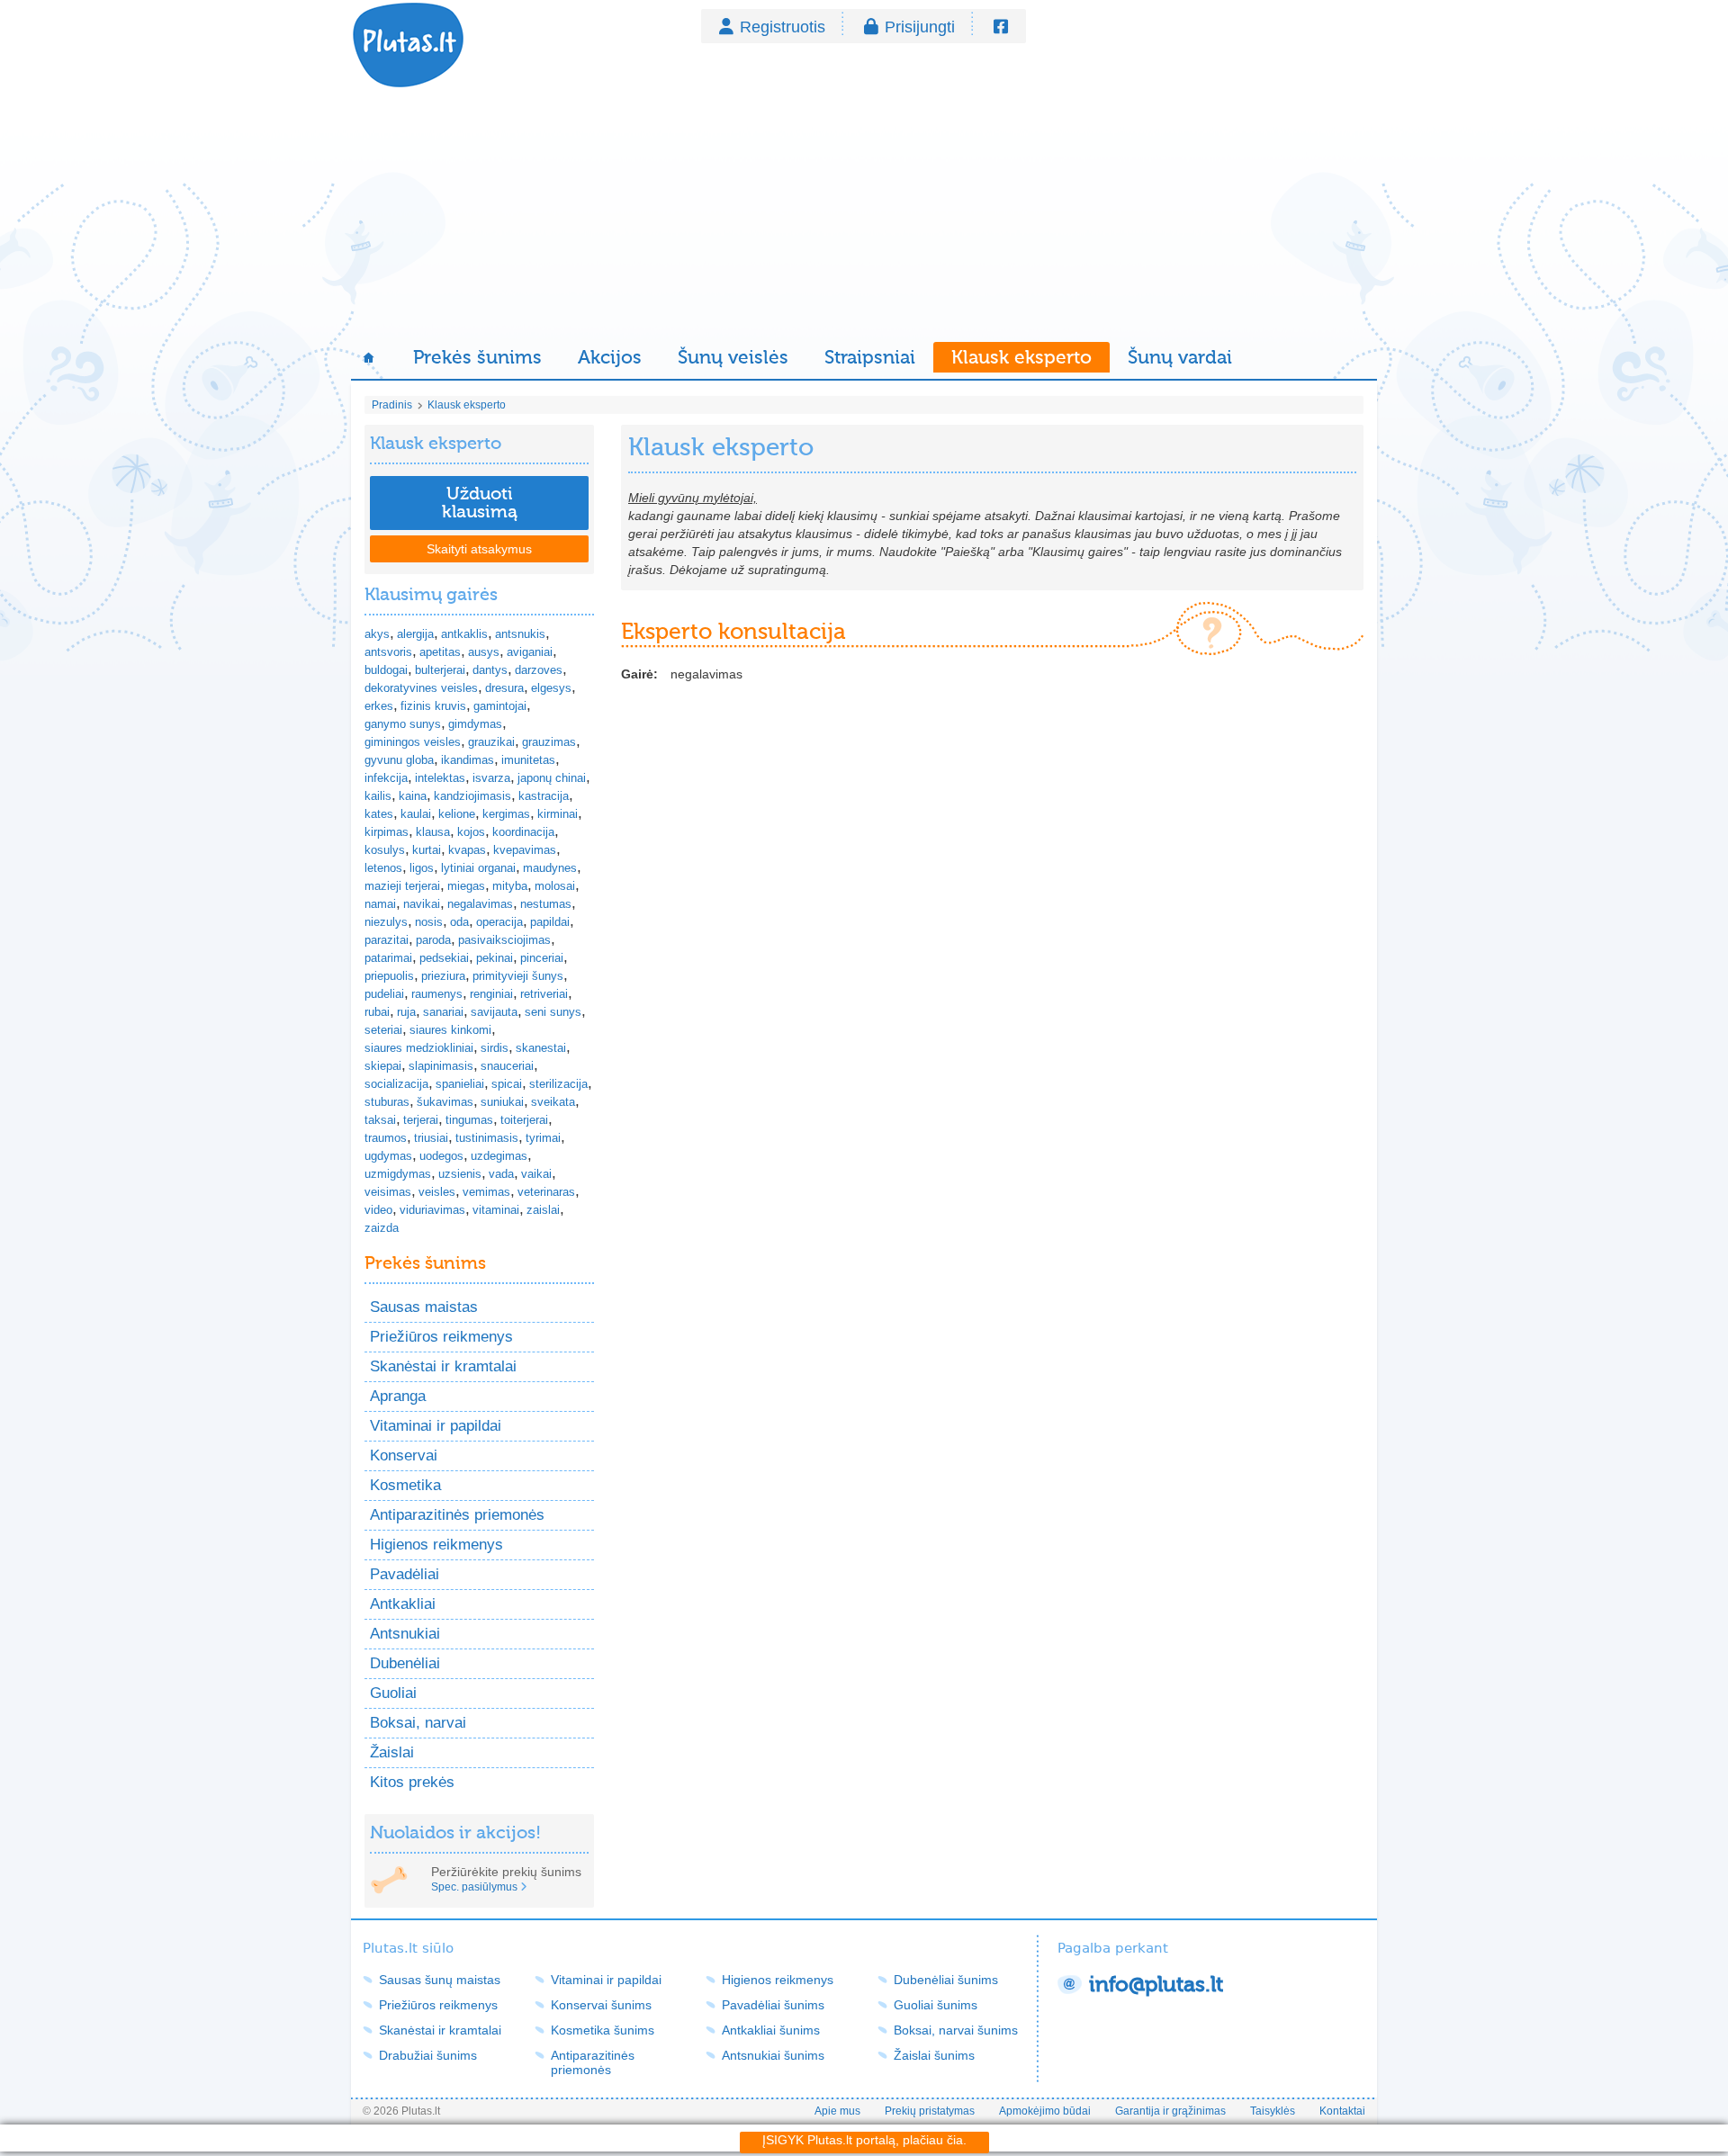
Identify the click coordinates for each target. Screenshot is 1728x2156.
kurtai (427, 850)
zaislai (543, 1210)
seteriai (383, 1030)
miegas (466, 886)
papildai (550, 922)
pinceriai (542, 958)
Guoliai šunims (936, 2005)
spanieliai (460, 1084)
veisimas (388, 1192)
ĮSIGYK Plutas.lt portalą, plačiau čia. (864, 2140)
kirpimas (387, 832)
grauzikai (491, 742)
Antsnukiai (405, 1634)
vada (501, 1174)
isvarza (491, 778)
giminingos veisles (413, 742)
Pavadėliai (405, 1574)
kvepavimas (525, 850)
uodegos (441, 1156)
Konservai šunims (601, 2005)
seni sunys (553, 1012)
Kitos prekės (412, 1782)
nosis (429, 922)
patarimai (388, 958)
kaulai (416, 814)
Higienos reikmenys (436, 1545)
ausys (484, 652)
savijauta (494, 1012)
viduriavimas (432, 1210)
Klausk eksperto (1021, 357)
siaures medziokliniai (419, 1048)
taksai (380, 1120)
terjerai (421, 1120)
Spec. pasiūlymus (474, 1887)
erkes (379, 706)
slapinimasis (441, 1066)
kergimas (506, 814)
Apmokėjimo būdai (1045, 2111)
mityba (510, 886)
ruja (406, 1012)
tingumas (469, 1120)
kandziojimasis (472, 796)
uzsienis (460, 1174)
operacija (499, 922)
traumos (386, 1138)
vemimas (486, 1192)
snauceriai (507, 1066)
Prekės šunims (477, 357)
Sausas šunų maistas (440, 1980)
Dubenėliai (405, 1663)
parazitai (387, 940)
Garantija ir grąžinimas (1170, 2111)
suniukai (502, 1102)
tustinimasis (487, 1138)
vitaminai (496, 1210)
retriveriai (544, 994)
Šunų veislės (733, 357)
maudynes (550, 868)
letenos (383, 868)
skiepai (383, 1066)
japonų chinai (552, 778)
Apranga (398, 1396)
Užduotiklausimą (480, 503)
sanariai (443, 1012)
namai (380, 904)
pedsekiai (444, 958)
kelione (457, 814)
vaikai (536, 1174)
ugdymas (388, 1156)
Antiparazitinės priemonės (457, 1515)
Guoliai (393, 1693)
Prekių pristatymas (930, 2111)
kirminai (558, 814)
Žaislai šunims (934, 2055)
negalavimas (480, 904)
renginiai (491, 994)
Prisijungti (920, 27)
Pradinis (392, 405)
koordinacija (523, 832)
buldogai (386, 670)
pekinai (495, 958)
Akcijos (610, 357)
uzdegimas (499, 1156)
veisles (437, 1192)
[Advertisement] (864, 216)
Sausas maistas (424, 1307)
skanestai (541, 1048)
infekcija (386, 778)
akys (377, 634)
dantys (490, 670)
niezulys (386, 922)
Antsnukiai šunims (773, 2055)
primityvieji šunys (518, 976)
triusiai (431, 1138)
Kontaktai (1342, 2111)
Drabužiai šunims (428, 2055)
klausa (433, 832)
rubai (377, 1012)
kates (379, 814)
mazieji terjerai (402, 886)
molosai (555, 886)
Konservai (404, 1455)
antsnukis (520, 634)
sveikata (553, 1102)
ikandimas (468, 760)
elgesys (551, 688)
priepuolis (389, 976)
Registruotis (783, 27)
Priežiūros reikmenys (441, 1337)
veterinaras (546, 1192)
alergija (415, 634)
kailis (378, 796)
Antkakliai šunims (771, 2030)
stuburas (387, 1102)
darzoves (539, 670)
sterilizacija (558, 1084)
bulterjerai (440, 670)
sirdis (495, 1048)
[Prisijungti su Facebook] (1001, 27)
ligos (422, 868)
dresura (504, 688)
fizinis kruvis (433, 706)
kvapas (467, 850)
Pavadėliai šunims (773, 2005)
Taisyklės (1273, 2111)
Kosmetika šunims (603, 2030)
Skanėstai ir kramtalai (443, 1366)
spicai (507, 1084)
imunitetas (528, 760)
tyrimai (543, 1138)
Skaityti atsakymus (479, 549)
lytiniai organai (478, 868)
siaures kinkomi (450, 1030)
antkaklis (464, 634)
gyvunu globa (399, 760)
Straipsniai (870, 357)
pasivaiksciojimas (504, 940)
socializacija (396, 1084)
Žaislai (392, 1752)
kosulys (385, 850)
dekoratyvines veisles (421, 688)
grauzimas (549, 742)
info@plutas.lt (1156, 1985)
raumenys (437, 994)
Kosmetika (405, 1485)
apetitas (440, 652)
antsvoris (388, 652)
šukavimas (445, 1102)
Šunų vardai (1180, 357)
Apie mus (837, 2111)
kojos (471, 832)
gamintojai (500, 706)
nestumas (546, 904)
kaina (413, 796)
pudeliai (384, 994)
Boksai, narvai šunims (956, 2030)
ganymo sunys (403, 724)
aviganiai (530, 652)
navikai (422, 904)
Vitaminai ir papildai (436, 1426)
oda (459, 922)
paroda (433, 940)
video (378, 1210)
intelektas (440, 778)
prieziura (443, 976)
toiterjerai (524, 1120)
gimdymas (475, 724)
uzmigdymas (398, 1174)
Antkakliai (403, 1604)
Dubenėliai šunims (946, 1980)
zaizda (382, 1228)
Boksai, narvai (418, 1723)
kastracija (544, 796)
